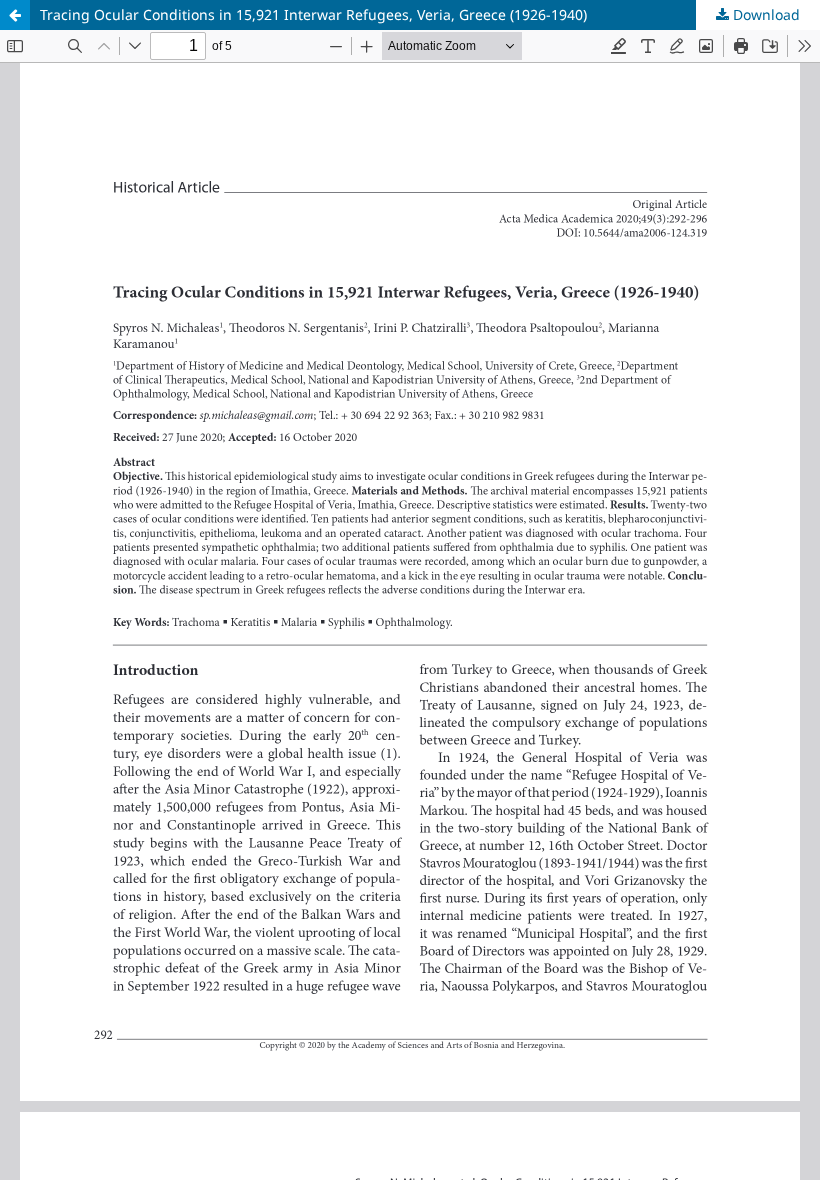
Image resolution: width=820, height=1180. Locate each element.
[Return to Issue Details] (15, 15)
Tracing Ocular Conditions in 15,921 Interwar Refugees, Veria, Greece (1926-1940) (313, 14)
